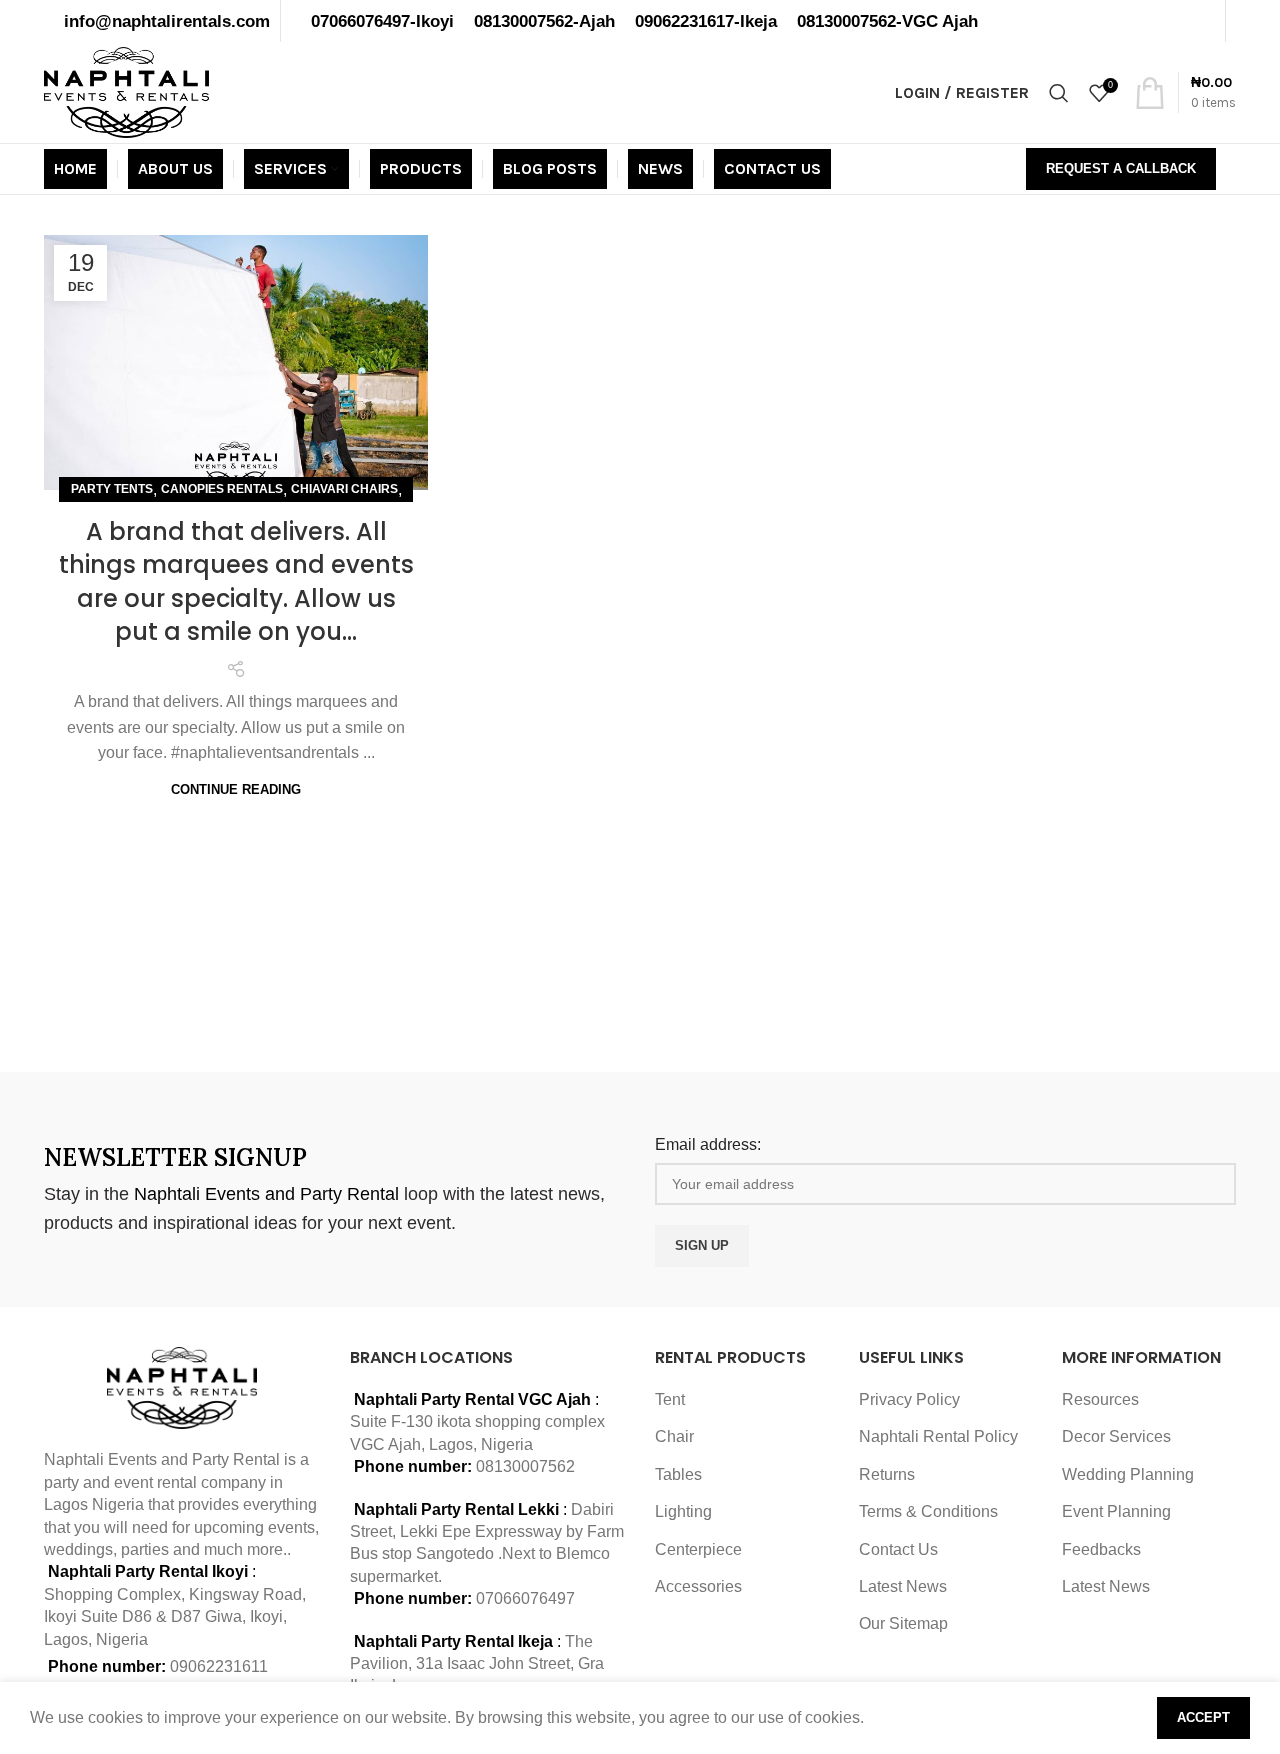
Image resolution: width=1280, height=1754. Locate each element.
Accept (1203, 1717)
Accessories (698, 1586)
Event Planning (1116, 1511)
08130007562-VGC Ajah (887, 21)
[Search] (1059, 93)
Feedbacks (1101, 1549)
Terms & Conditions (928, 1511)
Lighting (683, 1511)
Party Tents (112, 489)
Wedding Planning (1128, 1474)
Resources (1100, 1399)
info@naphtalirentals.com (167, 21)
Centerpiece (698, 1549)
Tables (678, 1474)
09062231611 (219, 1666)
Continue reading (236, 789)
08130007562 (525, 1466)
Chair (674, 1436)
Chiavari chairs (344, 489)
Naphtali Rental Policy (938, 1436)
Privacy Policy (909, 1399)
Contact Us (898, 1549)
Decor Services (1116, 1436)
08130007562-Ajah (544, 21)
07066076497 (525, 1598)
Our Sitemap (903, 1623)
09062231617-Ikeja (706, 21)
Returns (887, 1474)
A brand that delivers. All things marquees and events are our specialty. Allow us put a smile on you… (236, 582)
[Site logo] (126, 91)
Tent (670, 1399)
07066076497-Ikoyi (382, 21)
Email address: (708, 1144)
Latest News (903, 1586)
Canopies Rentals (222, 489)
